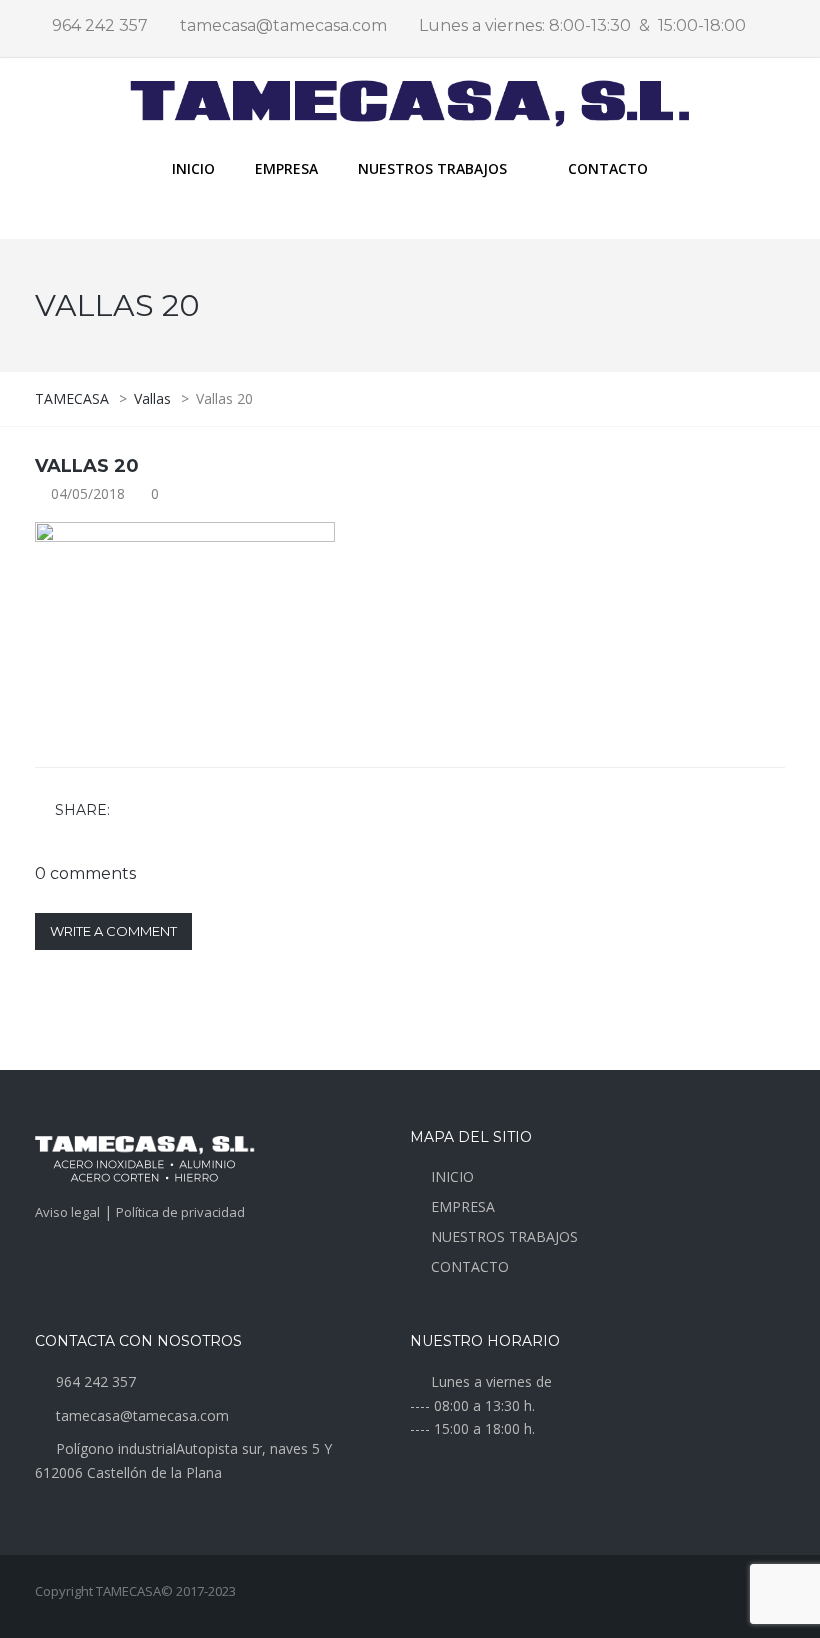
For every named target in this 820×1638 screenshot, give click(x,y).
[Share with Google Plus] (187, 811)
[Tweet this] (158, 811)
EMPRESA (286, 168)
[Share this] (129, 811)
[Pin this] (216, 811)
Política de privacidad (180, 1212)
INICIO (193, 168)
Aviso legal (67, 1212)
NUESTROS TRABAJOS (504, 1236)
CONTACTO (608, 168)
